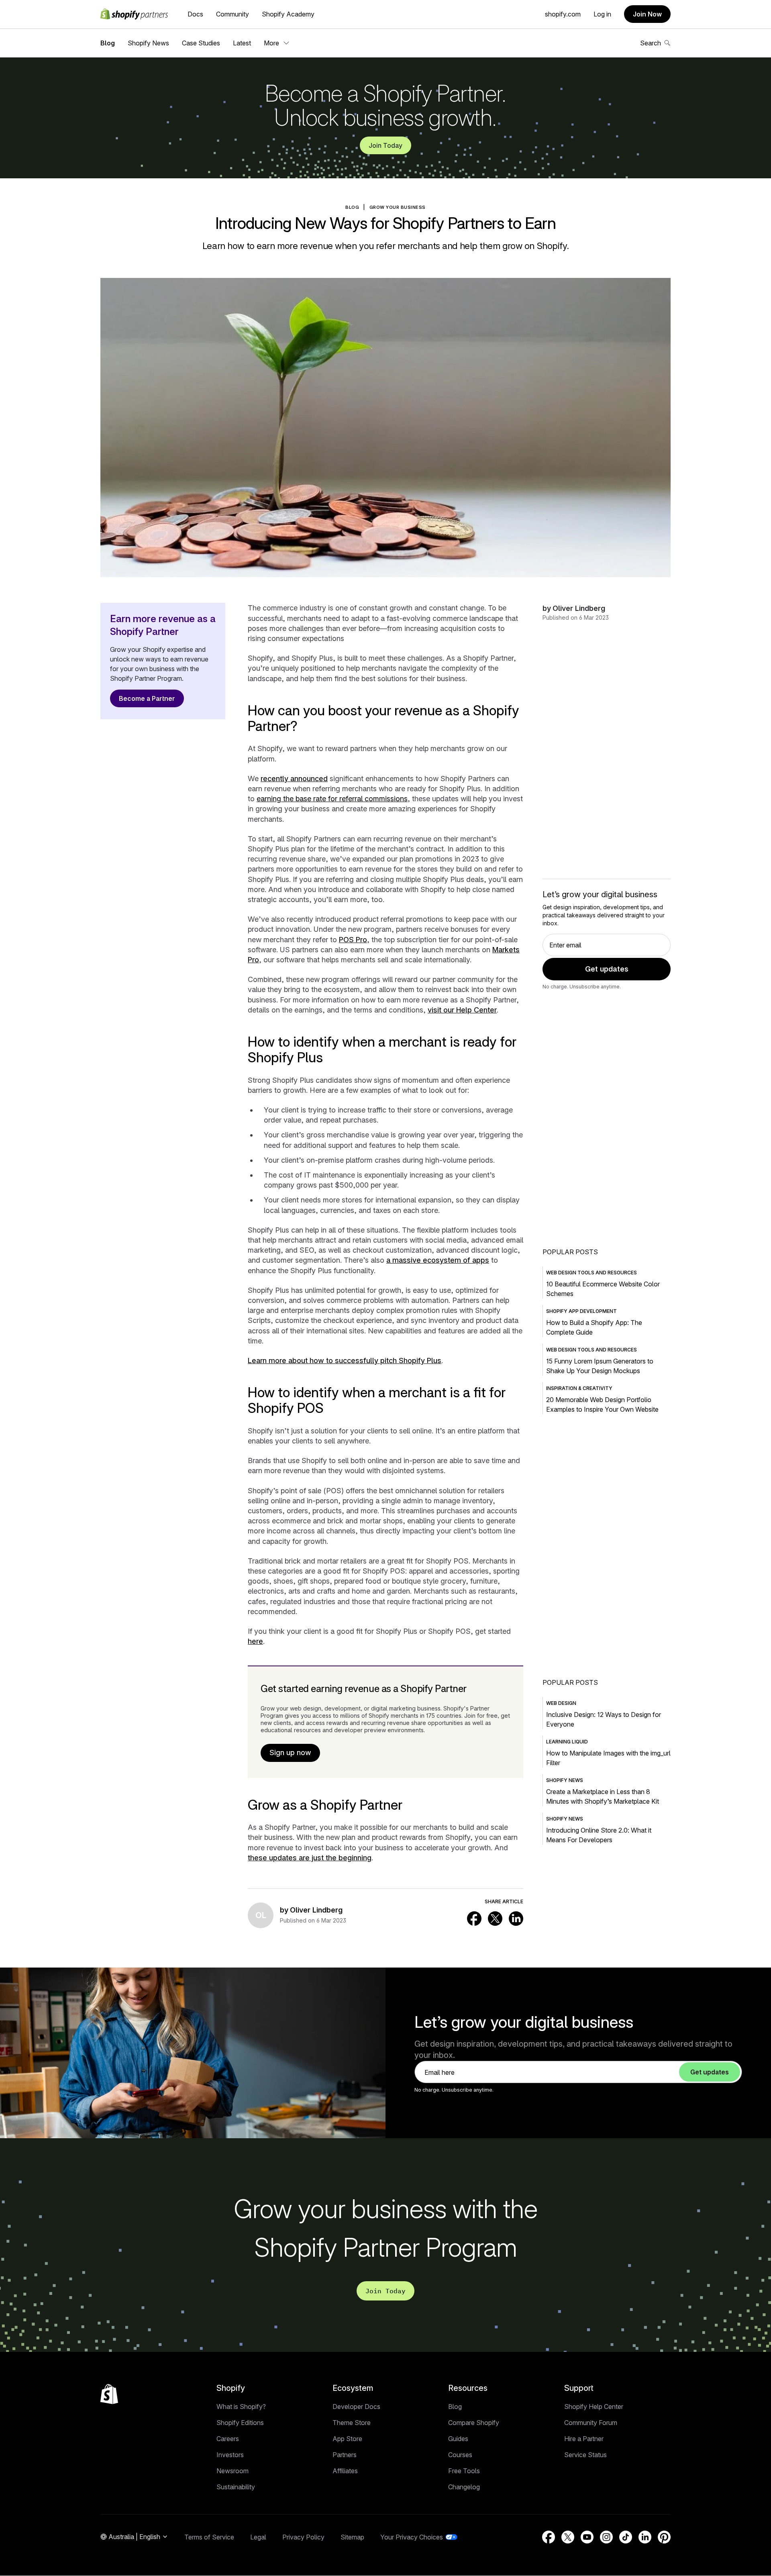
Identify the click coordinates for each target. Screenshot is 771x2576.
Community (233, 14)
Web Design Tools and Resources (592, 1273)
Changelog (464, 2487)
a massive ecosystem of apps (438, 1260)
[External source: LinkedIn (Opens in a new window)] (516, 1919)
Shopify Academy (288, 14)
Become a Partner (147, 698)
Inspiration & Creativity (579, 1388)
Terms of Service (209, 2537)
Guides (458, 2439)
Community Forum (591, 2423)
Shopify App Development (581, 1311)
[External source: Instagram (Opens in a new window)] (606, 2537)
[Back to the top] (109, 2394)
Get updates (607, 969)
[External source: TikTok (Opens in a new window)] (626, 2537)
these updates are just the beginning (310, 1858)
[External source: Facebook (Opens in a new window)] (474, 1919)
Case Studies (201, 43)
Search (651, 43)
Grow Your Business (398, 207)
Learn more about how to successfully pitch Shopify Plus (345, 1360)
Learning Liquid (567, 1742)
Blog (108, 43)
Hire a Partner (584, 2439)
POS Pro (353, 940)
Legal (258, 2537)
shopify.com (563, 14)
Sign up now (290, 1752)
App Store (347, 2439)
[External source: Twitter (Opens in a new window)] (495, 1919)
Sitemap (352, 2537)
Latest (242, 43)
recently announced (294, 779)
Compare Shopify (474, 2423)
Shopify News (148, 43)
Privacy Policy (303, 2537)
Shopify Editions (240, 2423)
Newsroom (233, 2471)
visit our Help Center (462, 1010)
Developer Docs (356, 2407)
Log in (602, 14)
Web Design (561, 1703)
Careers (228, 2439)
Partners (345, 2455)
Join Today (385, 145)
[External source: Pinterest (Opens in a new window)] (664, 2537)
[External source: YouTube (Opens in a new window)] (587, 2537)
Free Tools (464, 2471)
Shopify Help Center (594, 2407)
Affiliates (345, 2471)
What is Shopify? (241, 2407)
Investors (230, 2455)
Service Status (585, 2455)
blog (352, 207)
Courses (460, 2455)
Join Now (647, 14)
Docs (195, 14)
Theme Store (352, 2423)
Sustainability (236, 2487)
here (255, 1641)
